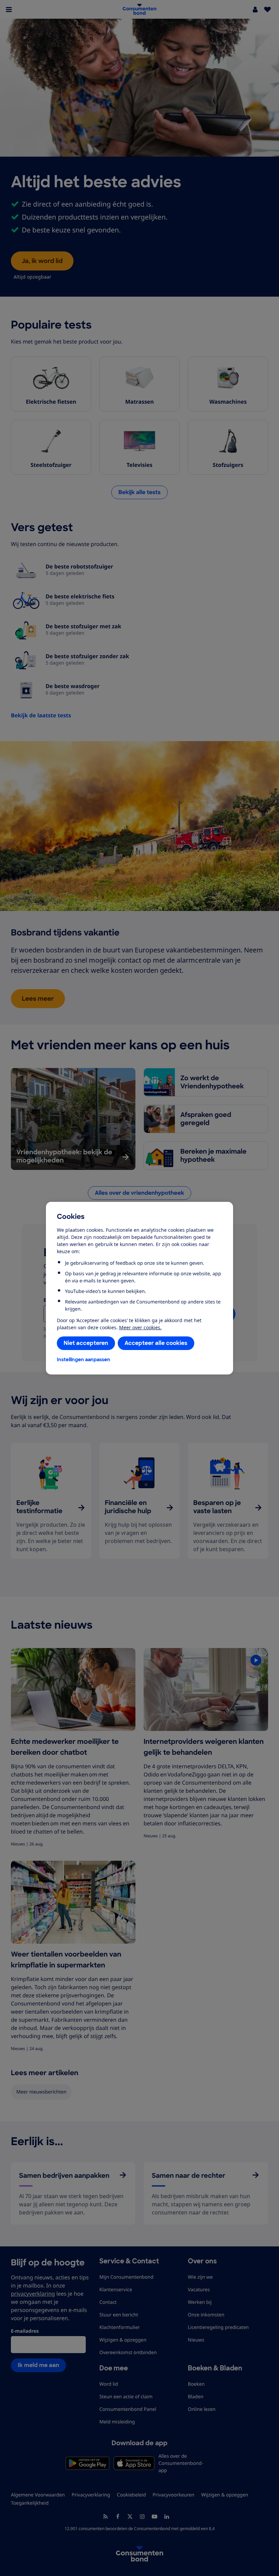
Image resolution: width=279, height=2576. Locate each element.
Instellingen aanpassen (84, 1360)
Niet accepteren (86, 1343)
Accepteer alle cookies (156, 1343)
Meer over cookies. (140, 1327)
